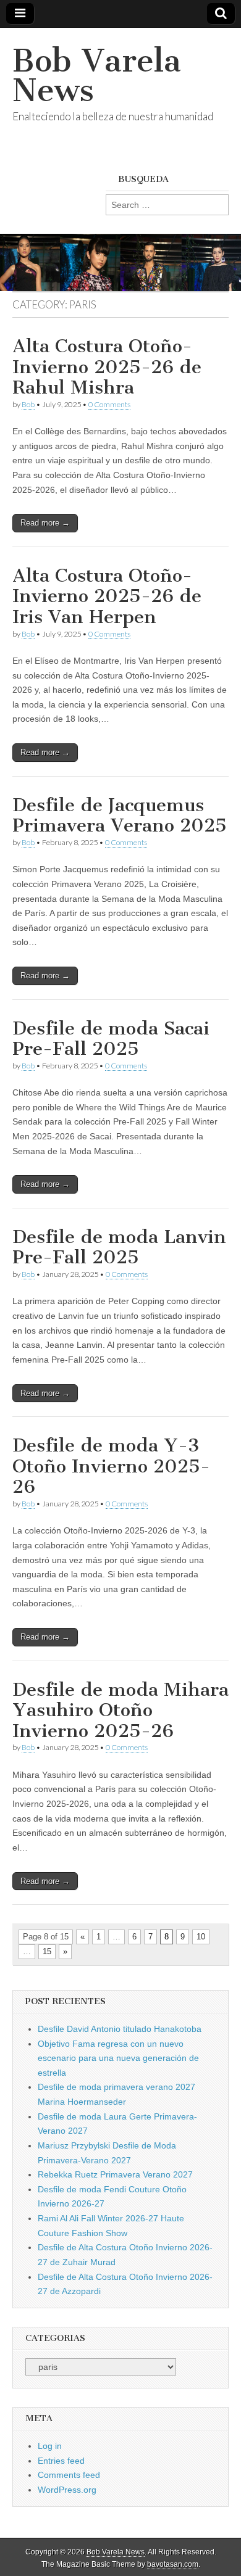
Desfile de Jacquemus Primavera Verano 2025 (120, 815)
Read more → (45, 523)
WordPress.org (67, 2490)
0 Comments (109, 404)
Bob (28, 404)
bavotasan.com (173, 2564)
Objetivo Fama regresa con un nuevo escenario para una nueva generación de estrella (118, 2058)
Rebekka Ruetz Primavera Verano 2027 (115, 2174)
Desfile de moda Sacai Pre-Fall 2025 (111, 1039)
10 (201, 1937)
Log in (50, 2446)
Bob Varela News (97, 76)
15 (47, 1951)
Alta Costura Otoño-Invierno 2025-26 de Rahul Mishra (107, 367)
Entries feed (61, 2461)
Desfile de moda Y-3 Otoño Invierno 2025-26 (111, 1466)
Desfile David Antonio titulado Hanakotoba (120, 2029)
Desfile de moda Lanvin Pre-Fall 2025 (119, 1247)
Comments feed (69, 2475)
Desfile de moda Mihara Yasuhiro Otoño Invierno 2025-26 (120, 1710)
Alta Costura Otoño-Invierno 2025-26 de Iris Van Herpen (107, 596)
